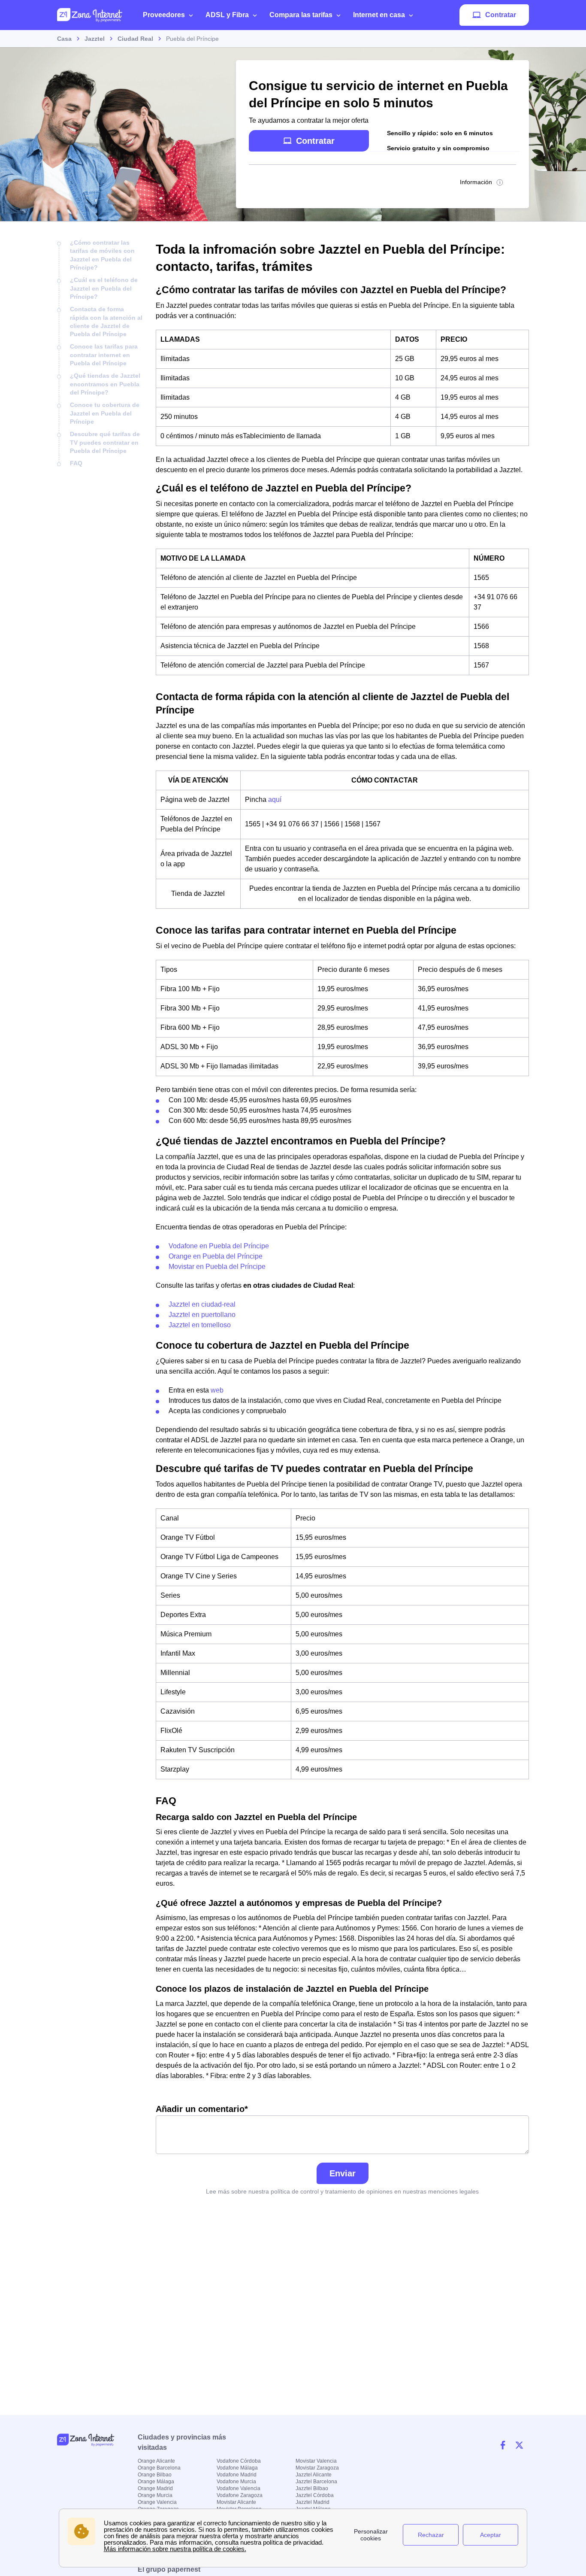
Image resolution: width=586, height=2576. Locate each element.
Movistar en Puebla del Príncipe (217, 1267)
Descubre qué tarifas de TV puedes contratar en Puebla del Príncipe (105, 442)
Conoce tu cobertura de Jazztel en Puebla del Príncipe (105, 413)
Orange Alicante (156, 2461)
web (217, 1390)
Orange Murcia (155, 2495)
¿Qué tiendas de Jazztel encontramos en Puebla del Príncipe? (105, 384)
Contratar (501, 15)
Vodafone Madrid (237, 2475)
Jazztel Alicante (314, 2475)
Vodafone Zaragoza (240, 2495)
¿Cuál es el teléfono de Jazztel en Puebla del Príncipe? (104, 288)
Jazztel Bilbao (312, 2488)
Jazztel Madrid (313, 2502)
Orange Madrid (155, 2488)
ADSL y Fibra (227, 15)
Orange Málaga (156, 2482)
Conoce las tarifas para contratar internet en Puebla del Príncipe (104, 355)
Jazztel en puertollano (202, 1315)
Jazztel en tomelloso (200, 1325)
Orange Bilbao (155, 2475)
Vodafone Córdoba (239, 2461)
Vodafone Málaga (237, 2468)
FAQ (76, 463)
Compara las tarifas (301, 15)
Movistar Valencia (316, 2461)
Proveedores (164, 15)
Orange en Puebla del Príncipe (216, 1256)
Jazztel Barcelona (316, 2482)
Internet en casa (379, 15)
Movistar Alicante (236, 2502)
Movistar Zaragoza (317, 2468)
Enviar (343, 2173)
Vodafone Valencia (239, 2488)
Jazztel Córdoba (315, 2495)
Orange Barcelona (159, 2468)
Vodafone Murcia (236, 2482)
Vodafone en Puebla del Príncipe (219, 1246)
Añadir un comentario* (202, 2109)
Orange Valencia (157, 2502)
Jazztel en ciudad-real (202, 1304)
